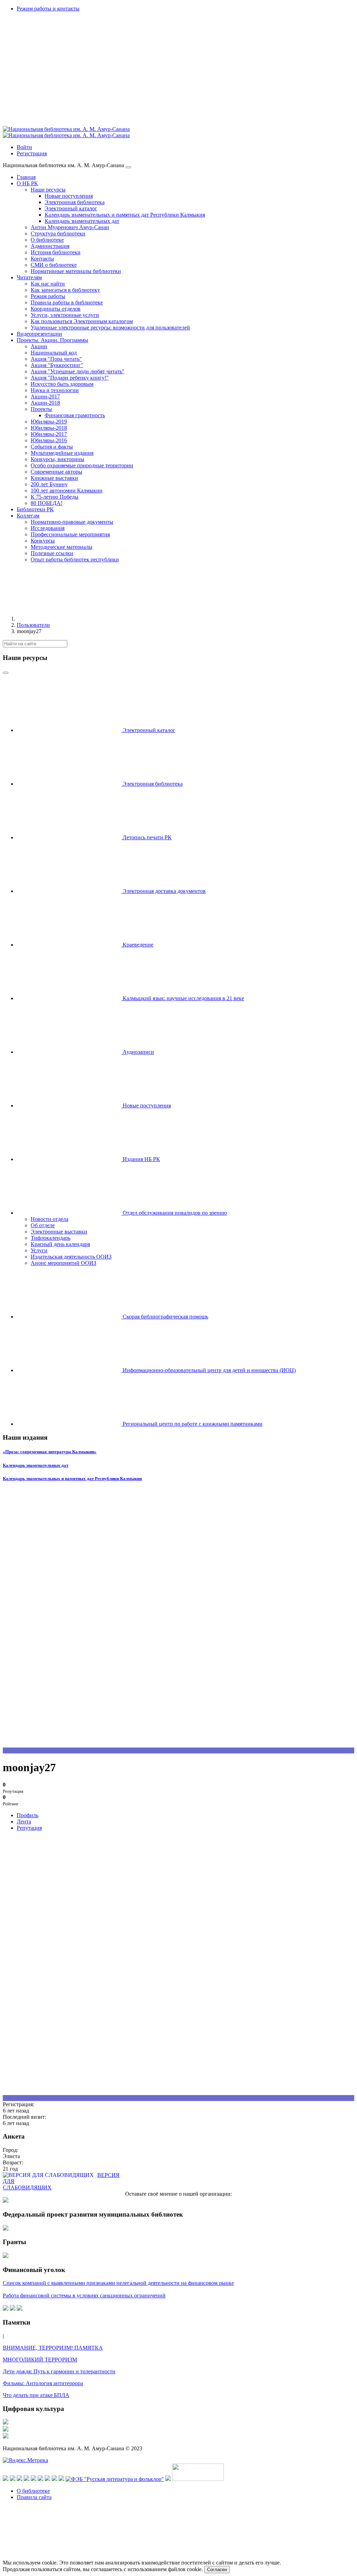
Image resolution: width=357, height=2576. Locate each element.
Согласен (217, 2570)
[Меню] (128, 167)
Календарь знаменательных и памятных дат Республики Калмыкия (72, 1478)
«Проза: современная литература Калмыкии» (50, 1452)
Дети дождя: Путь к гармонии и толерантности (59, 2371)
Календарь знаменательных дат (36, 1465)
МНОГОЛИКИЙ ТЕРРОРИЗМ (40, 2360)
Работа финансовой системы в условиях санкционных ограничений (84, 2295)
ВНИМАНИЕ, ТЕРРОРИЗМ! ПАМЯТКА (53, 2348)
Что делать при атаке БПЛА (36, 2395)
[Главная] (69, 619)
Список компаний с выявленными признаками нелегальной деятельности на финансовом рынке (118, 2283)
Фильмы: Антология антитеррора (43, 2383)
